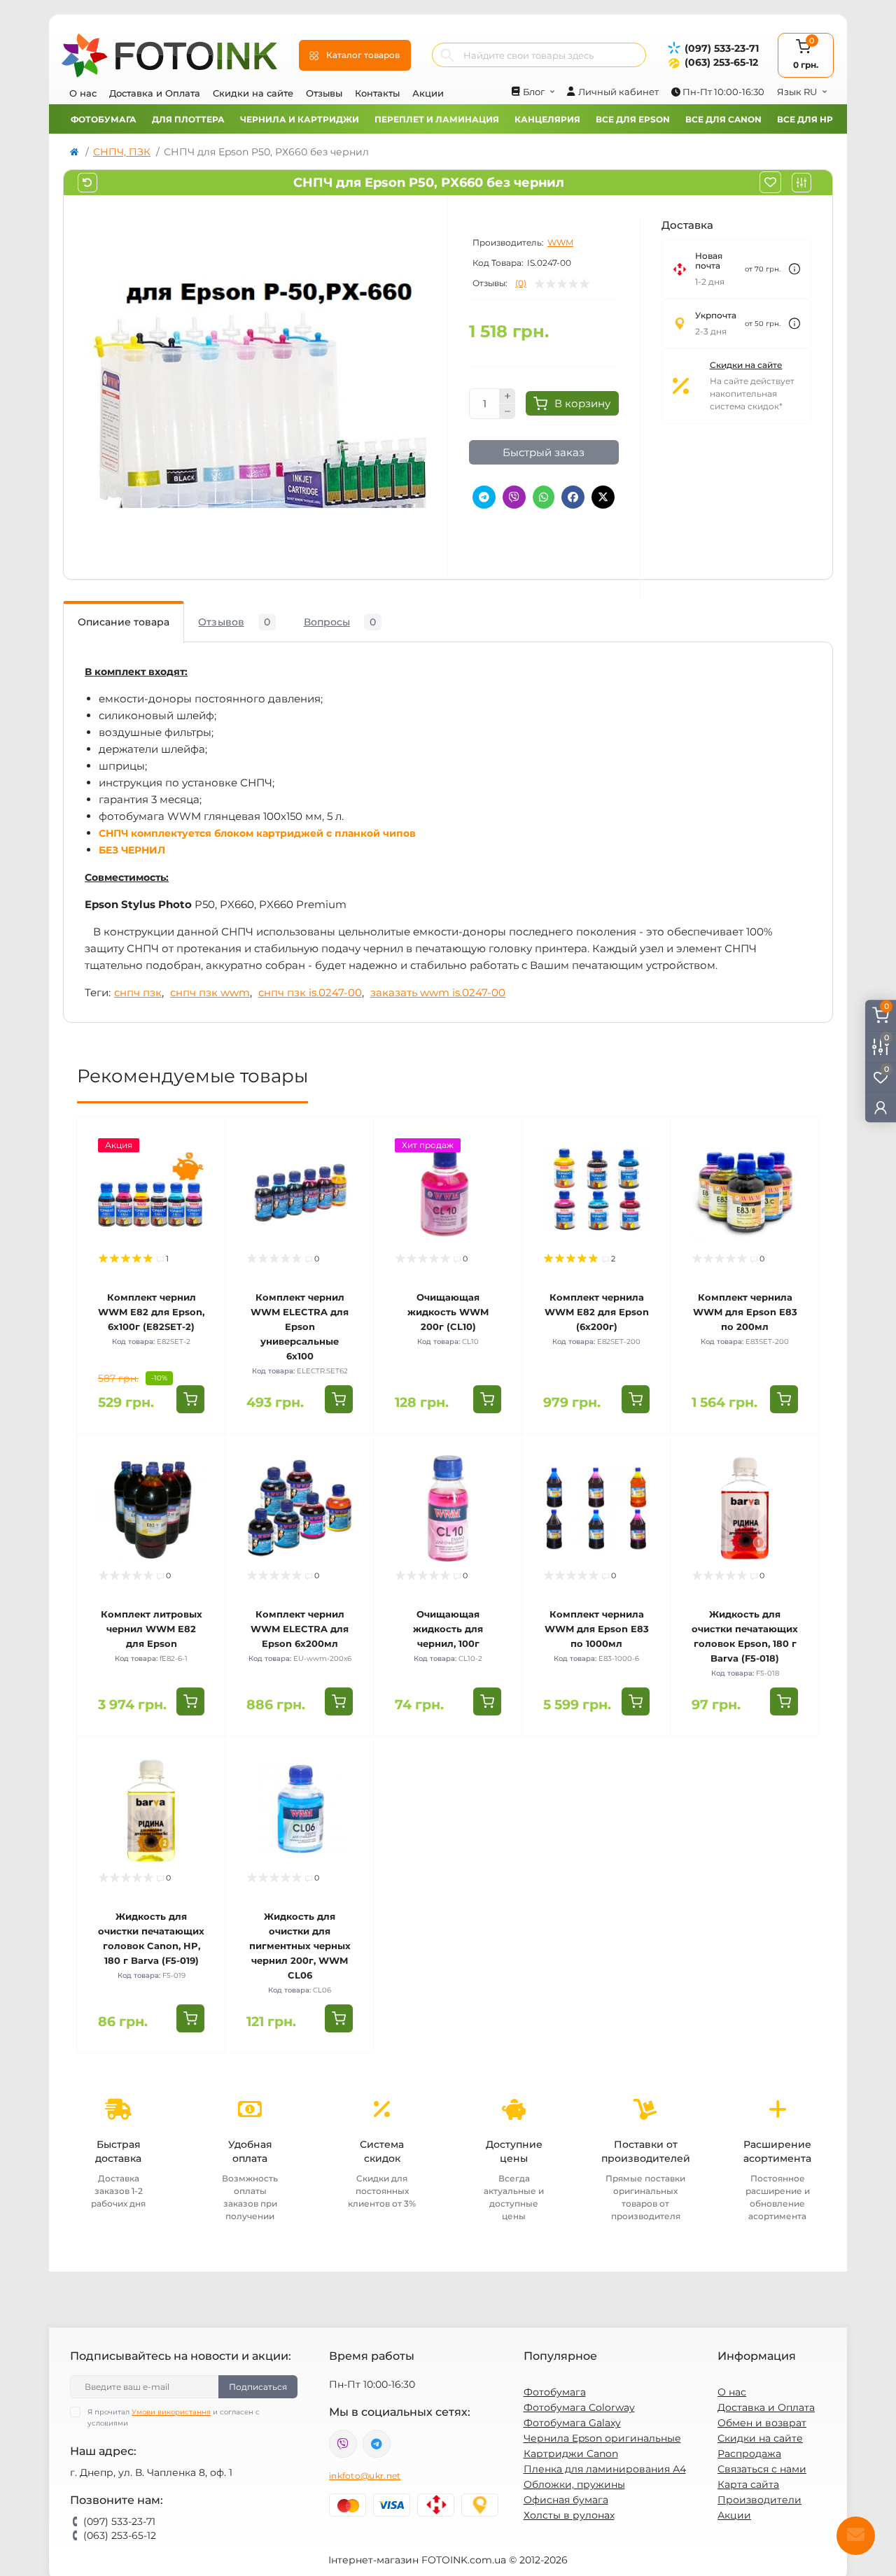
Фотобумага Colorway (579, 2407)
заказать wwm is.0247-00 (438, 992)
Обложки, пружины (574, 2484)
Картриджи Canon (571, 2454)
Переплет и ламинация (437, 119)
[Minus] (507, 411)
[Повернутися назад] (87, 183)
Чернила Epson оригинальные (602, 2438)
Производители (759, 2500)
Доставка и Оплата (155, 93)
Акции (428, 93)
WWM (560, 242)
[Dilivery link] (794, 269)
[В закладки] (770, 182)
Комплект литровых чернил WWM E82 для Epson (152, 1629)
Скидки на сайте (253, 93)
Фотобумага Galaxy (572, 2423)
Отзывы (324, 93)
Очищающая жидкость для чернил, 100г (448, 1629)
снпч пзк (138, 992)
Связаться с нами (762, 2469)
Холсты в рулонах (569, 2515)
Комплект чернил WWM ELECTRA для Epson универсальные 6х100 (300, 1326)
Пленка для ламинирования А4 (605, 2469)
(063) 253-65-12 (721, 62)
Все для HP (805, 119)
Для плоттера (188, 119)
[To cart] (190, 1399)
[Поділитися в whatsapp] (544, 497)
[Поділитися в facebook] (573, 497)
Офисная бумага (566, 2500)
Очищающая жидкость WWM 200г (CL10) (448, 1312)
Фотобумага (104, 119)
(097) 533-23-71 (722, 48)
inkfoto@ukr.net (365, 2476)
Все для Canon (723, 119)
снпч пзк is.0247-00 (310, 992)
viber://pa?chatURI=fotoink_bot (343, 2444)
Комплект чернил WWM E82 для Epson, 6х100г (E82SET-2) (151, 1312)
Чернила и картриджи (300, 119)
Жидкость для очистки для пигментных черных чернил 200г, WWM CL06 (300, 1946)
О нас (83, 93)
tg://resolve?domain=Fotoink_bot (377, 2444)
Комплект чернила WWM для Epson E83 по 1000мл (597, 1629)
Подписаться (258, 2387)
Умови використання (171, 2412)
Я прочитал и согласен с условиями (174, 2418)
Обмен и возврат (762, 2423)
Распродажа (749, 2454)
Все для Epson (633, 119)
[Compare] (204, 1191)
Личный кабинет (618, 92)
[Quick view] (204, 1138)
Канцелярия (547, 119)
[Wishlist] (204, 1165)
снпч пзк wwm (210, 992)
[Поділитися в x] (603, 497)
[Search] (447, 55)
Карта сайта (748, 2484)
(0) (521, 283)
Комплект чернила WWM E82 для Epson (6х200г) (597, 1312)
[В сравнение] (801, 183)
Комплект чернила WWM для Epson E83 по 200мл (745, 1312)
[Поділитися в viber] (514, 497)
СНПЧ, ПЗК (122, 152)
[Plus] (507, 396)
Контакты (377, 93)
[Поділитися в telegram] (484, 497)
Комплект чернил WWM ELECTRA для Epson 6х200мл (300, 1629)
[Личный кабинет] (881, 1106)
